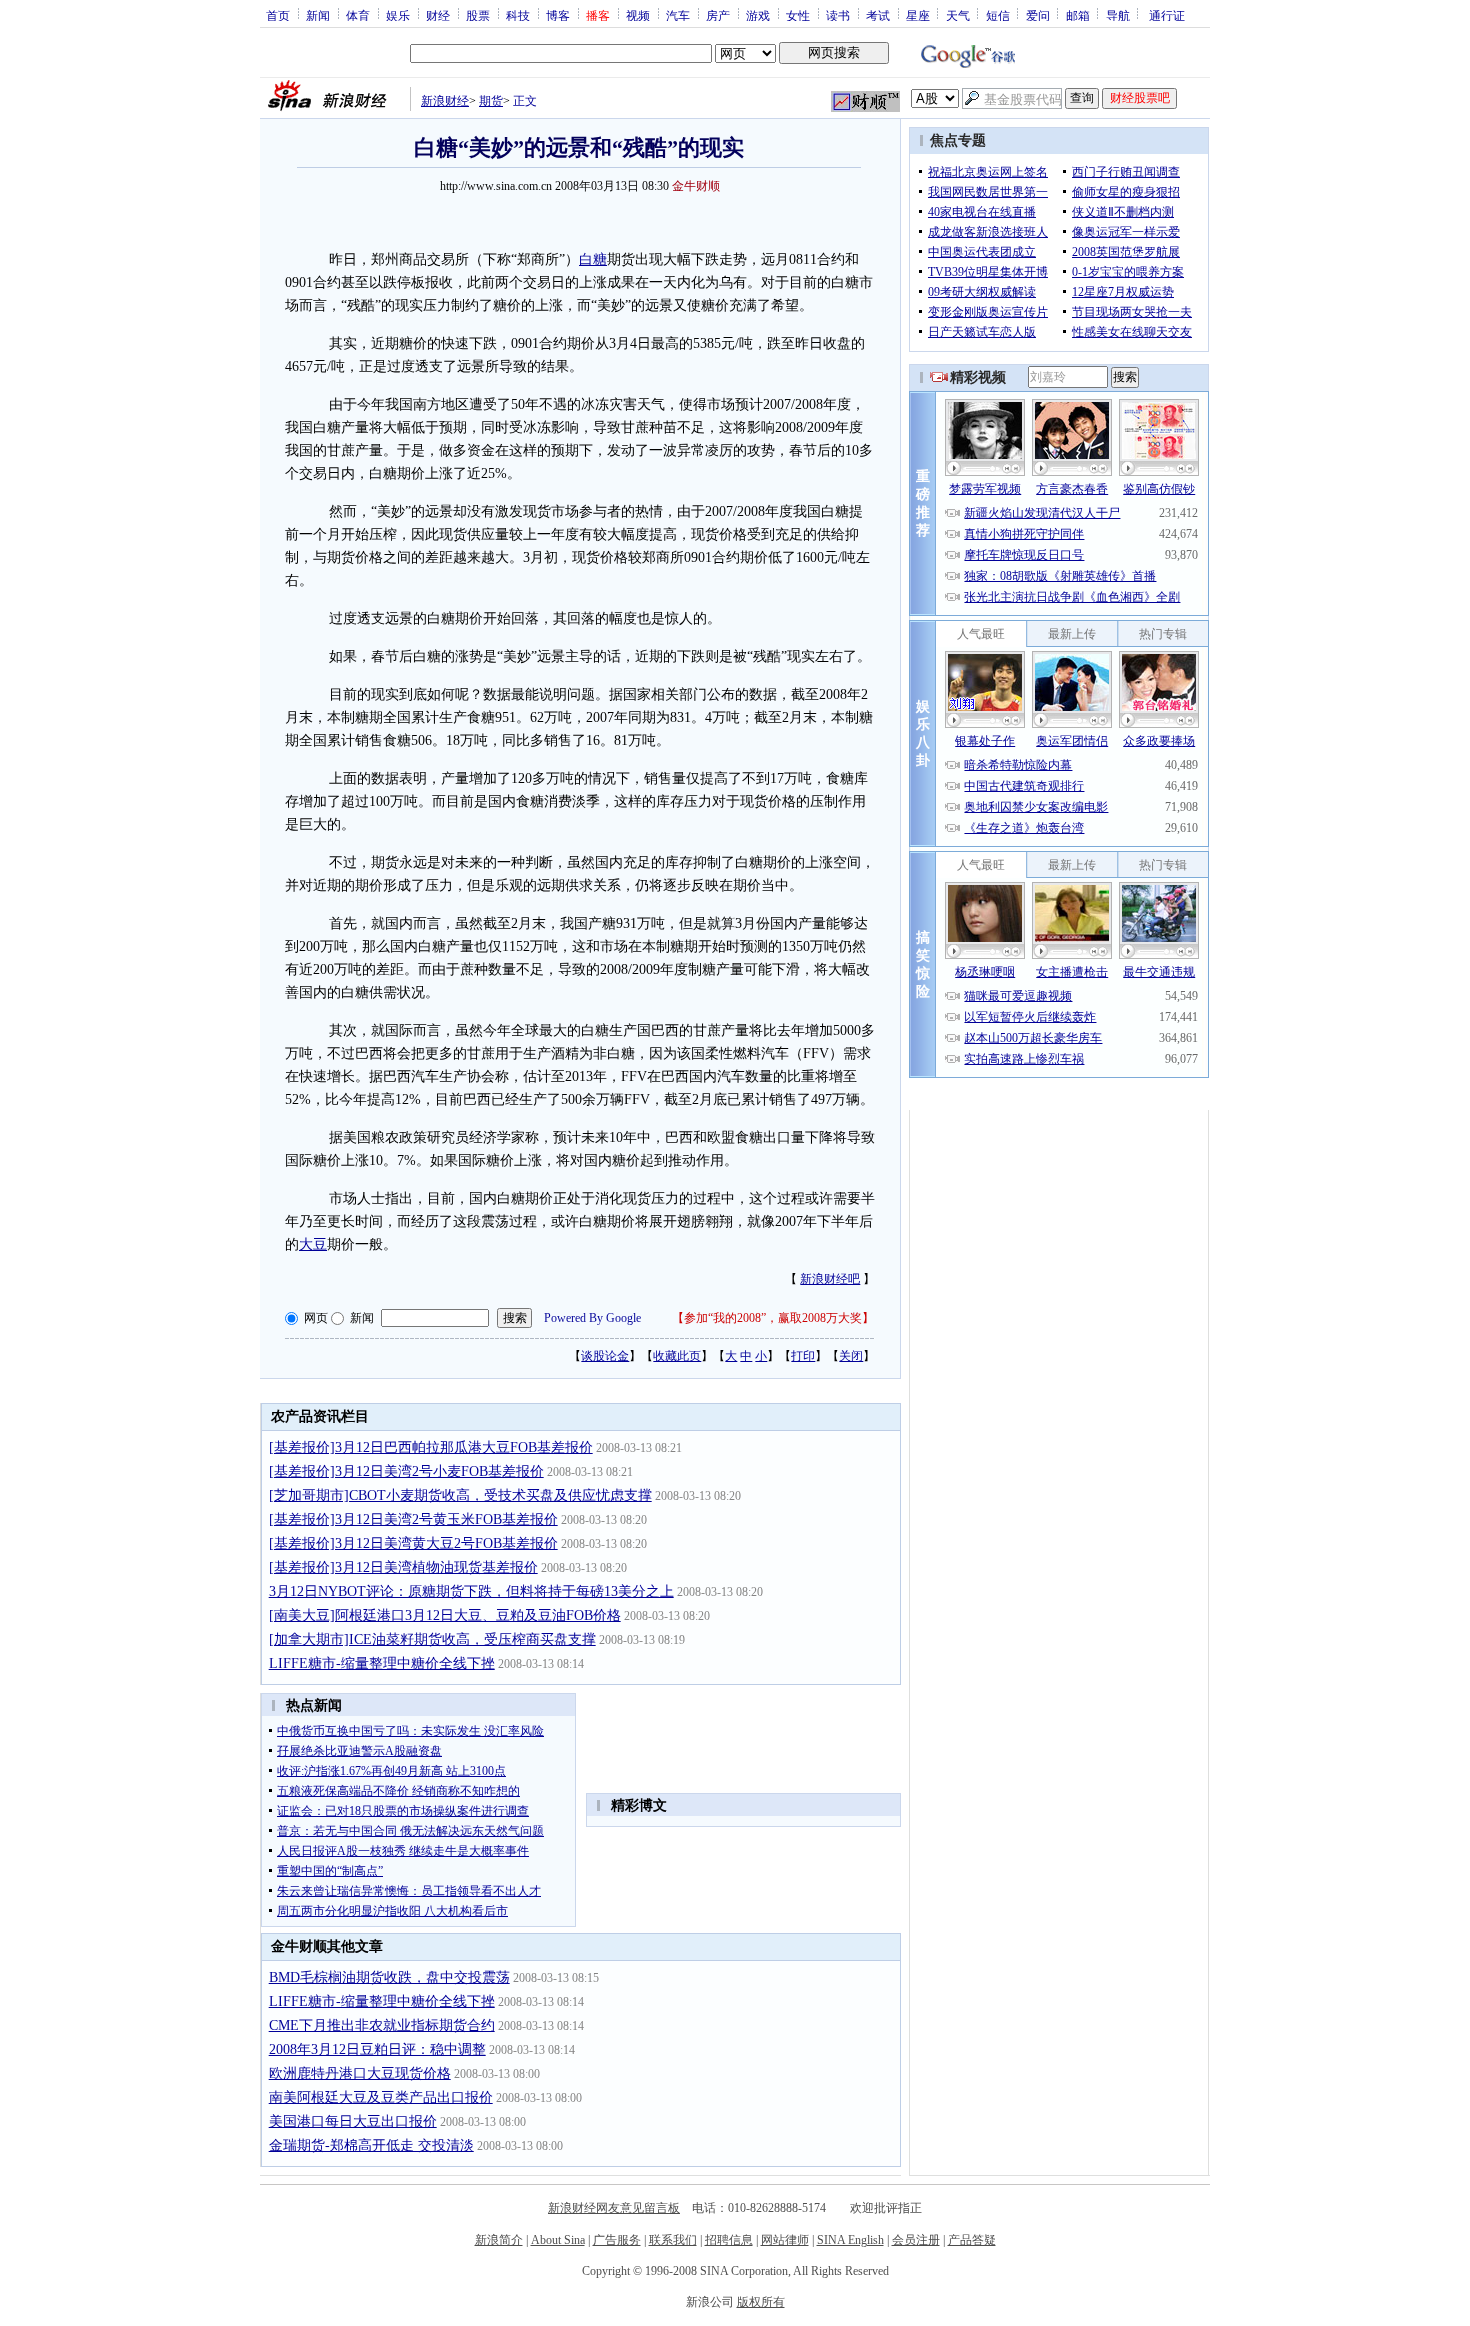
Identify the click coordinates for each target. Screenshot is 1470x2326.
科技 (518, 15)
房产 (718, 15)
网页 (316, 1318)
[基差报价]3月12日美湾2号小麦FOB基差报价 (406, 1471)
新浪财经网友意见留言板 (614, 2208)
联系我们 (673, 2240)
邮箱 (1078, 15)
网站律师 (785, 2240)
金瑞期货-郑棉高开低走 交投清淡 (371, 2145)
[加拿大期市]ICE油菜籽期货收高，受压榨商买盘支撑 (432, 1639)
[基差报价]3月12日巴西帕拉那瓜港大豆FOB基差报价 (431, 1447)
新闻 (318, 15)
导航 (1118, 15)
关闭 (851, 1356)
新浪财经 (445, 101)
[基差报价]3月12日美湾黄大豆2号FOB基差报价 (413, 1543)
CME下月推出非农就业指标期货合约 (382, 2025)
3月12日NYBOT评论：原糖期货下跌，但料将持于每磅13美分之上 (471, 1591)
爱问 (1038, 15)
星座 (918, 15)
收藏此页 (677, 1356)
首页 (278, 15)
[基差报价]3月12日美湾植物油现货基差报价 (403, 1567)
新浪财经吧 (830, 1279)
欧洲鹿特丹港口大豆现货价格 (360, 2073)
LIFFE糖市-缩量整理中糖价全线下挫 (382, 1663)
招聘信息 (729, 2240)
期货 (491, 101)
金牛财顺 (696, 186)
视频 (638, 15)
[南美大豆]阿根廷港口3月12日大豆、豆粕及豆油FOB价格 (445, 1615)
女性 (798, 15)
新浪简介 (499, 2240)
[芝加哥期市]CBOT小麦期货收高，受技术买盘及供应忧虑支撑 (460, 1495)
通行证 (1167, 15)
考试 (878, 15)
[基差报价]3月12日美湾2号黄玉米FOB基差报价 (413, 1519)
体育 (358, 15)
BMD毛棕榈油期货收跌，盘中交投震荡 (389, 1977)
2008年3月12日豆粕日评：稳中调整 (377, 2049)
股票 (478, 15)
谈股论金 (605, 1356)
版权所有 (761, 2302)
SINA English (850, 2240)
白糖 (593, 259)
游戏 (758, 15)
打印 (803, 1356)
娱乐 (398, 15)
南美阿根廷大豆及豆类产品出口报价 (381, 2097)
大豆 (313, 1244)
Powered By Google (592, 1318)
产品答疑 (972, 2240)
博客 (558, 15)
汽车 (678, 15)
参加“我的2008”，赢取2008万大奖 (773, 1318)
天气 (958, 15)
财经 (438, 15)
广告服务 (617, 2240)
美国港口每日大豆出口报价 (353, 2121)
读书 (838, 15)
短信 (998, 15)
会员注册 (916, 2240)
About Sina (558, 2240)
